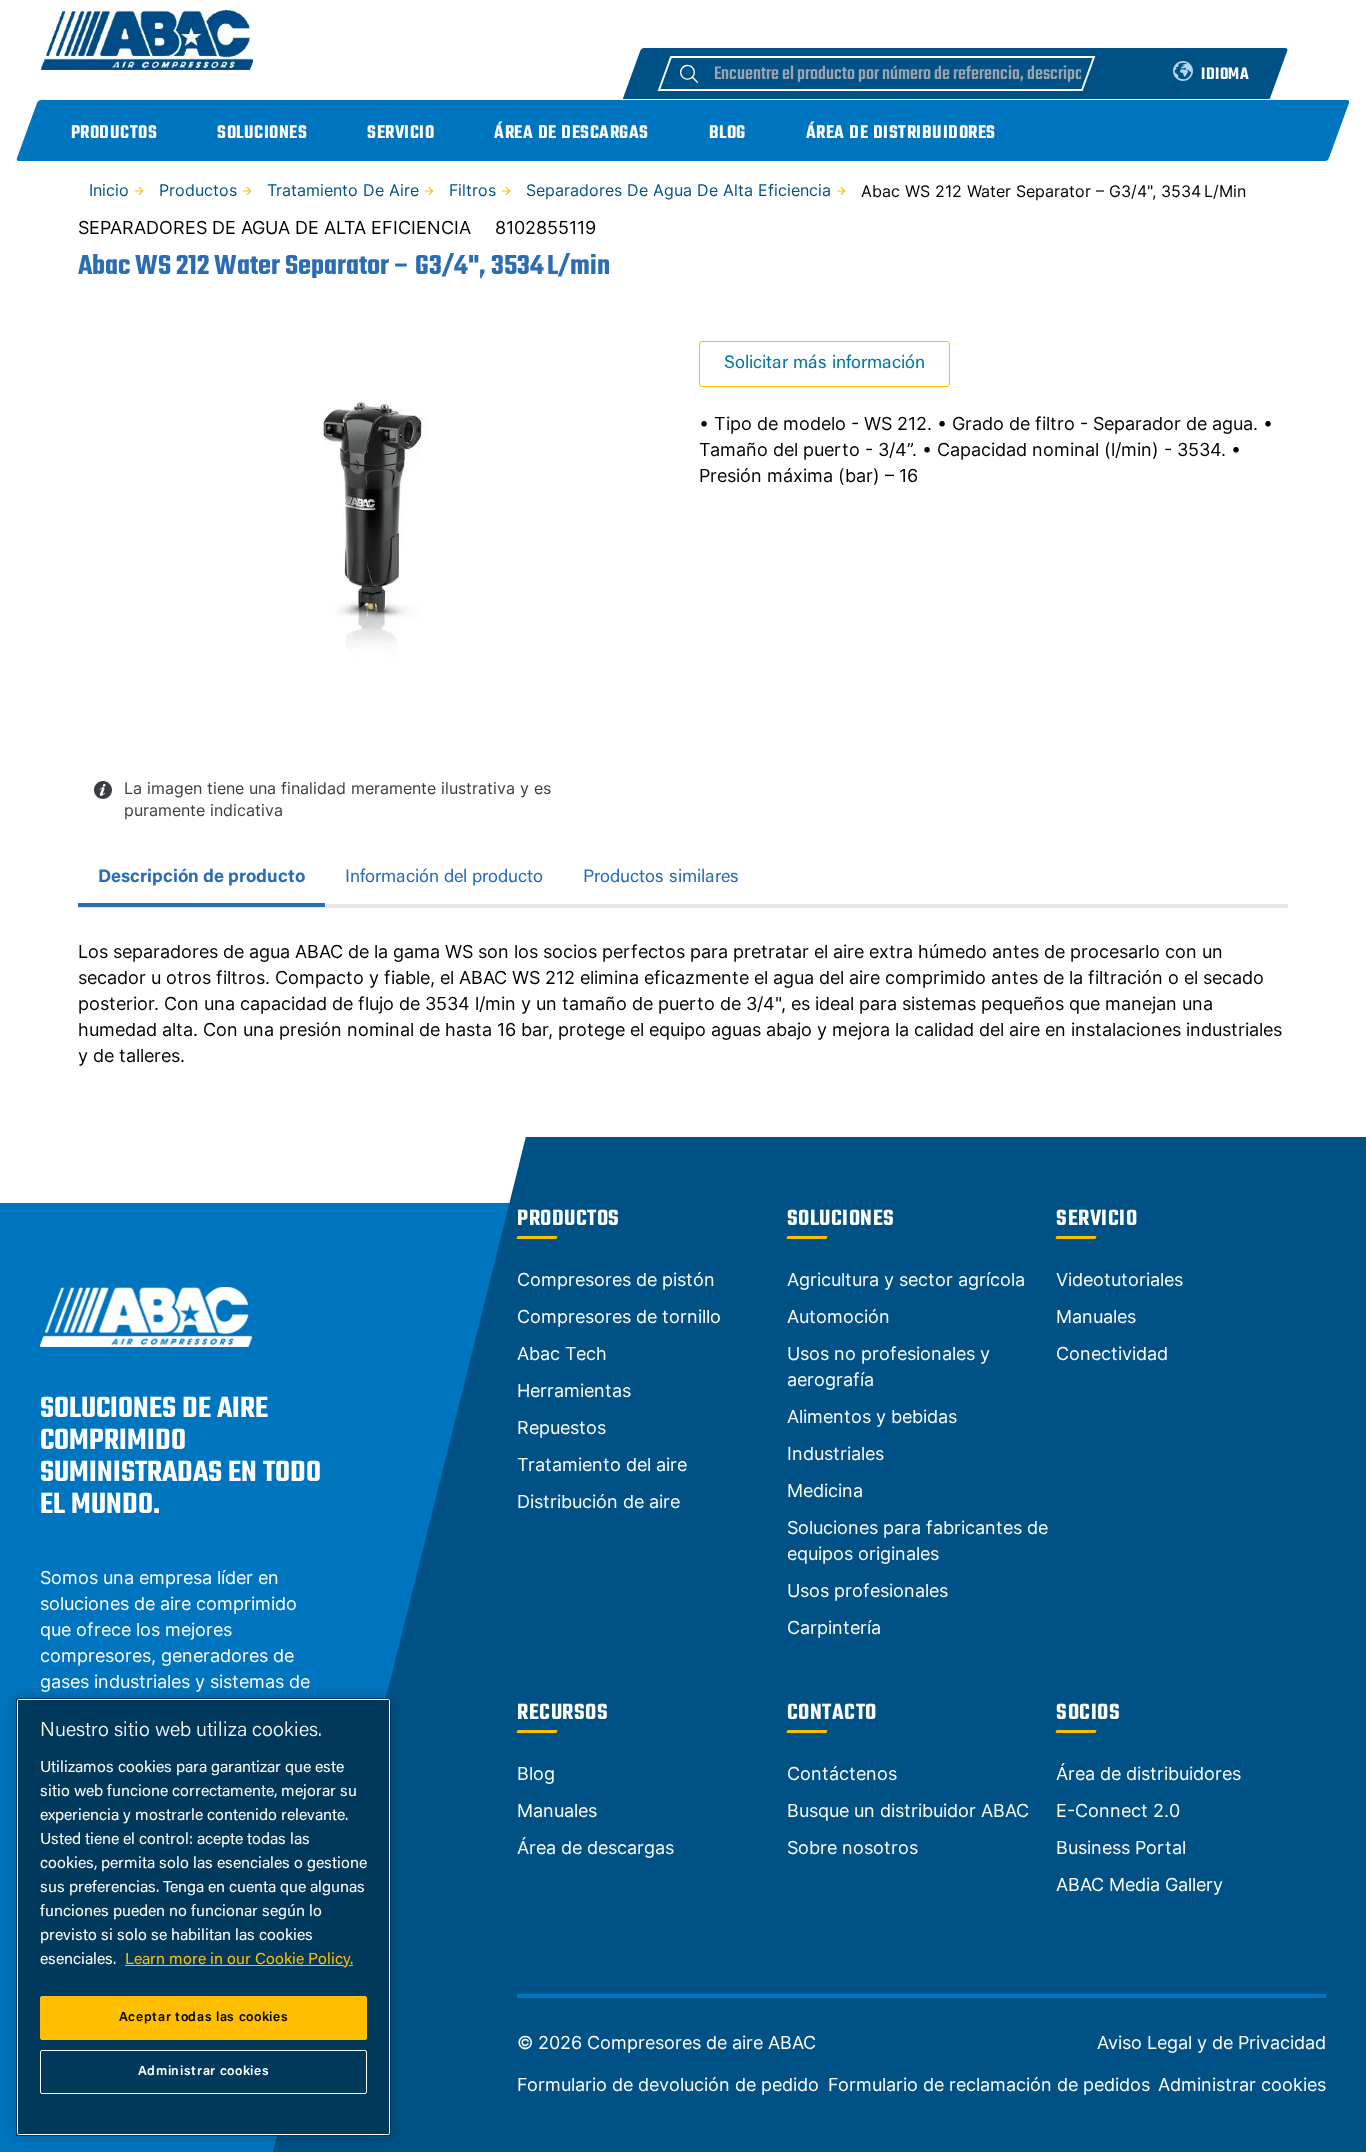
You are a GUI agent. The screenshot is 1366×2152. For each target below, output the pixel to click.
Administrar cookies (1242, 2085)
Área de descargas (571, 133)
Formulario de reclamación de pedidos (989, 2085)
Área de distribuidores (901, 133)
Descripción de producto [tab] (201, 878)
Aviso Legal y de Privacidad (1211, 2043)
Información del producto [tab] (444, 878)
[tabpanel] (683, 1004)
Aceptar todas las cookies (203, 2017)
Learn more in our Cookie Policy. (239, 1960)
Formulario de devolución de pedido (668, 2085)
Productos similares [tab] (661, 878)
